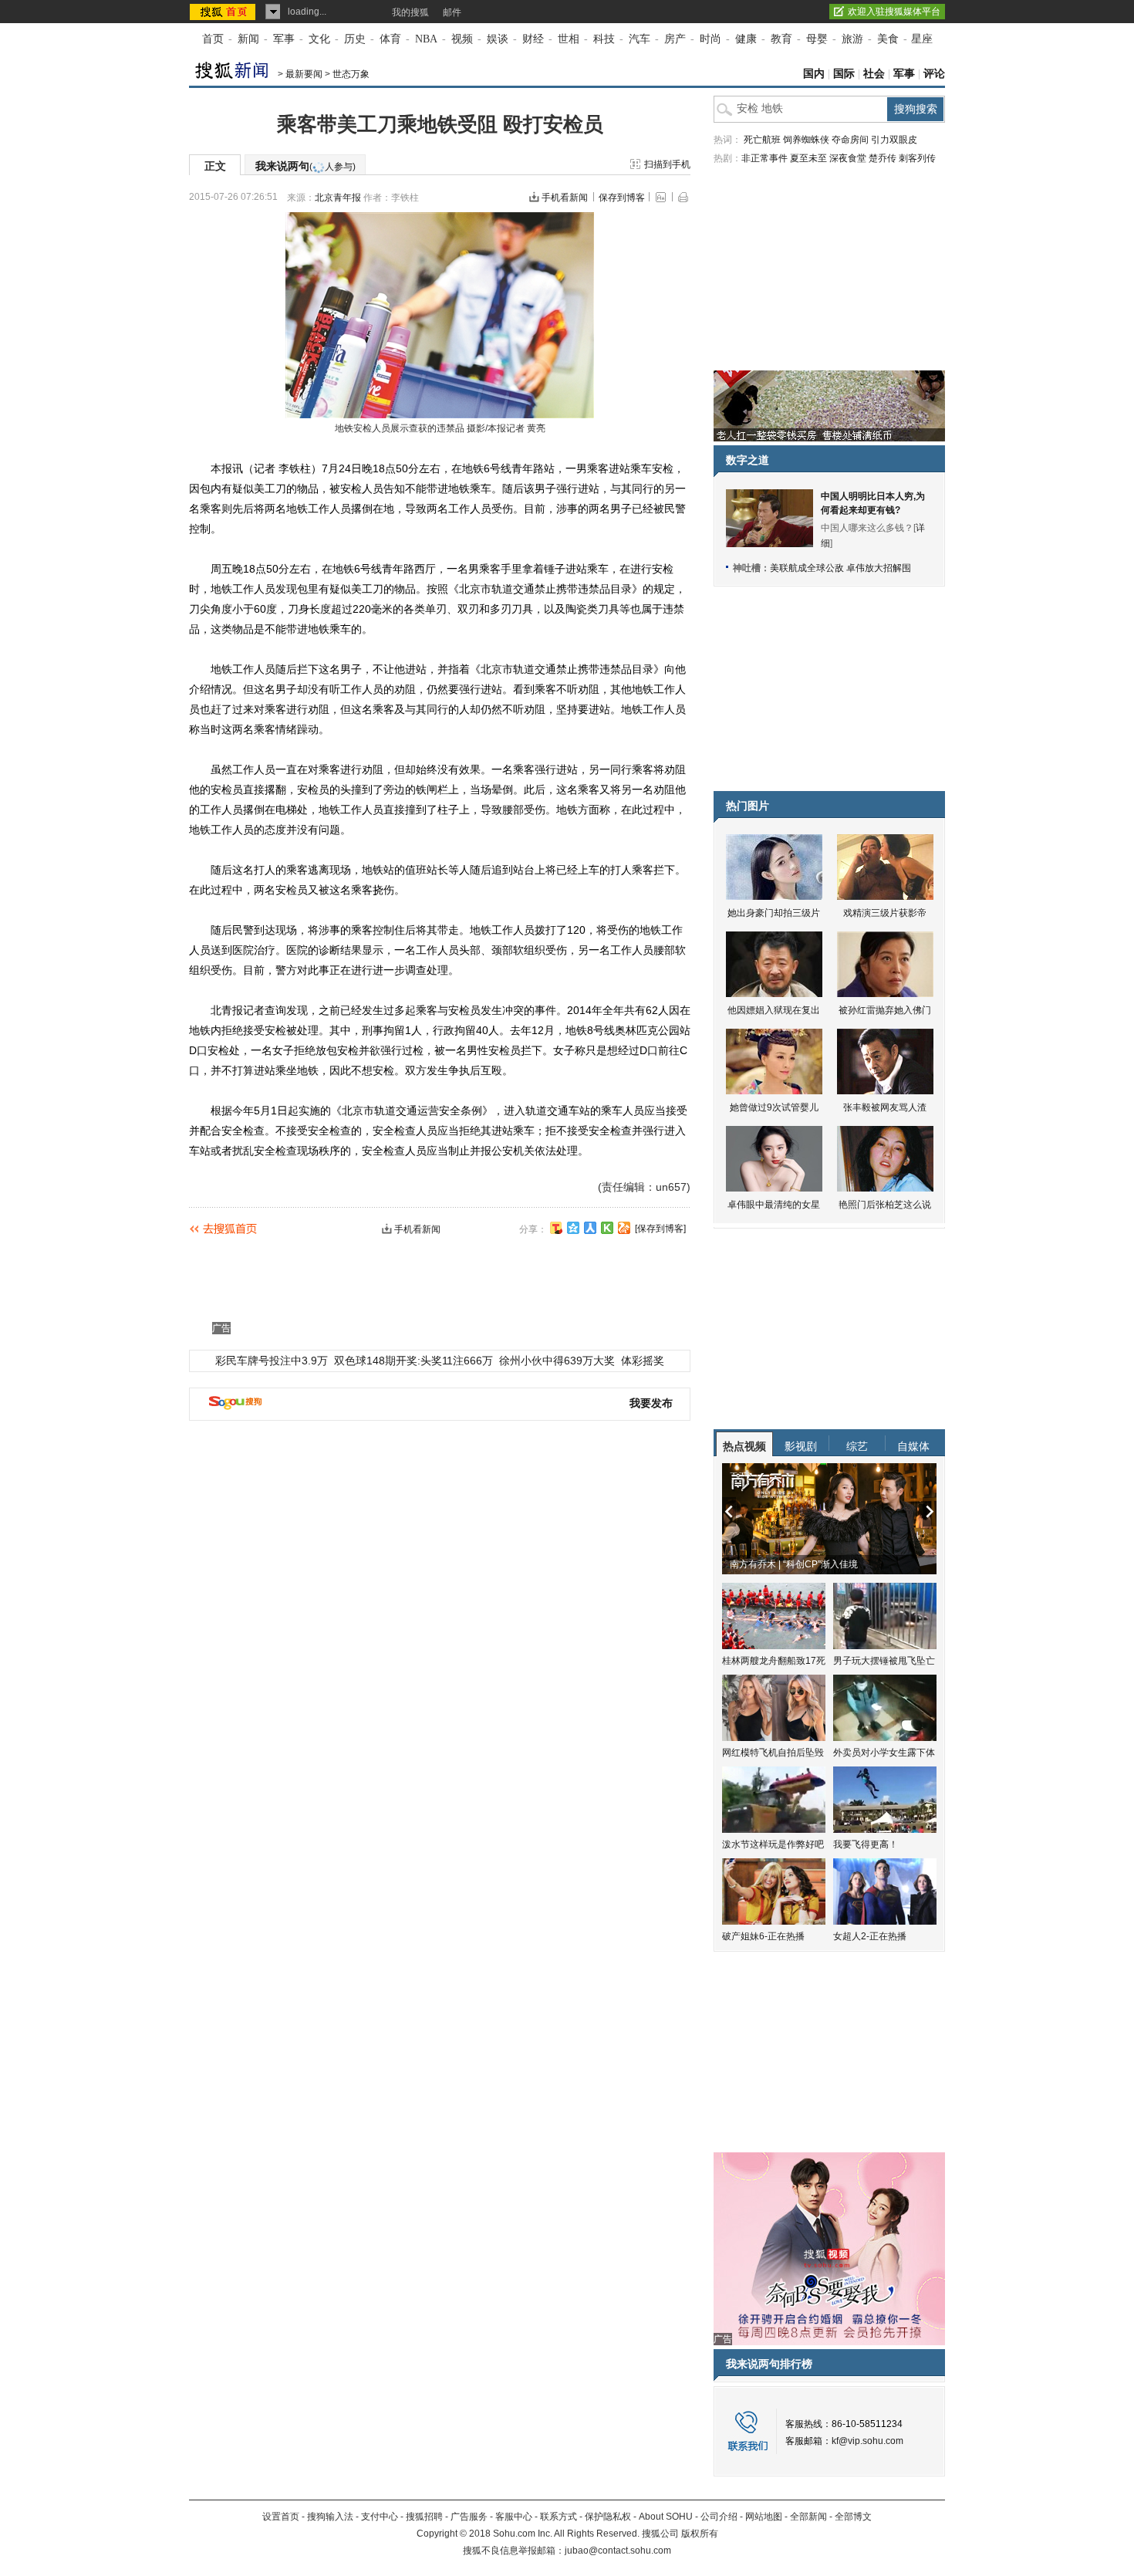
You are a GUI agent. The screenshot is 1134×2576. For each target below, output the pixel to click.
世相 (569, 39)
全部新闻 (808, 2517)
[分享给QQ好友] (573, 1228)
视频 (462, 39)
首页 (213, 39)
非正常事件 (764, 158)
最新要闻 (304, 74)
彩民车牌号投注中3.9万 (272, 1361)
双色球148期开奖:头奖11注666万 (413, 1361)
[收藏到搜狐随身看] (607, 1228)
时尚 (710, 39)
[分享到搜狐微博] (556, 1228)
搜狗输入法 (330, 2517)
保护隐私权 (608, 2517)
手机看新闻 (565, 198)
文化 (319, 39)
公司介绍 (719, 2517)
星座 (922, 39)
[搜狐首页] (224, 12)
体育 (390, 39)
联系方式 (559, 2517)
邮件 (452, 12)
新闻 (248, 39)
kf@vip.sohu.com (867, 2441)
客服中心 (514, 2517)
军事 (284, 39)
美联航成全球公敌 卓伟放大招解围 (840, 568)
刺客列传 (917, 158)
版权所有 (700, 2534)
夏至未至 (808, 158)
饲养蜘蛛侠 (806, 140)
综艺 (857, 1446)
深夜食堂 (848, 158)
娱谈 (498, 39)
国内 (814, 74)
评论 (934, 74)
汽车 (640, 39)
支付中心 (380, 2517)
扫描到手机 (667, 164)
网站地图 (764, 2517)
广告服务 (469, 2517)
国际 (844, 74)
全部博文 (853, 2517)
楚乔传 (883, 158)
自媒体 (913, 1446)
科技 (604, 39)
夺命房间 (850, 140)
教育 (781, 39)
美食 (888, 39)
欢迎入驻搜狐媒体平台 (894, 12)
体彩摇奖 (643, 1361)
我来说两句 (305, 166)
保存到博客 (622, 198)
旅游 (852, 39)
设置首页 (281, 2517)
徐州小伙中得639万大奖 (557, 1361)
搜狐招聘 (424, 2517)
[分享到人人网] (590, 1228)
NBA (426, 39)
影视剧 (801, 1446)
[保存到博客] (660, 1229)
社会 (874, 74)
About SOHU (666, 2517)
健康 (746, 39)
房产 (675, 39)
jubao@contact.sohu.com (618, 2551)
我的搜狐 (410, 12)
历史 (355, 39)
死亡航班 (762, 140)
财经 (533, 39)
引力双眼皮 (894, 140)
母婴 (817, 39)
